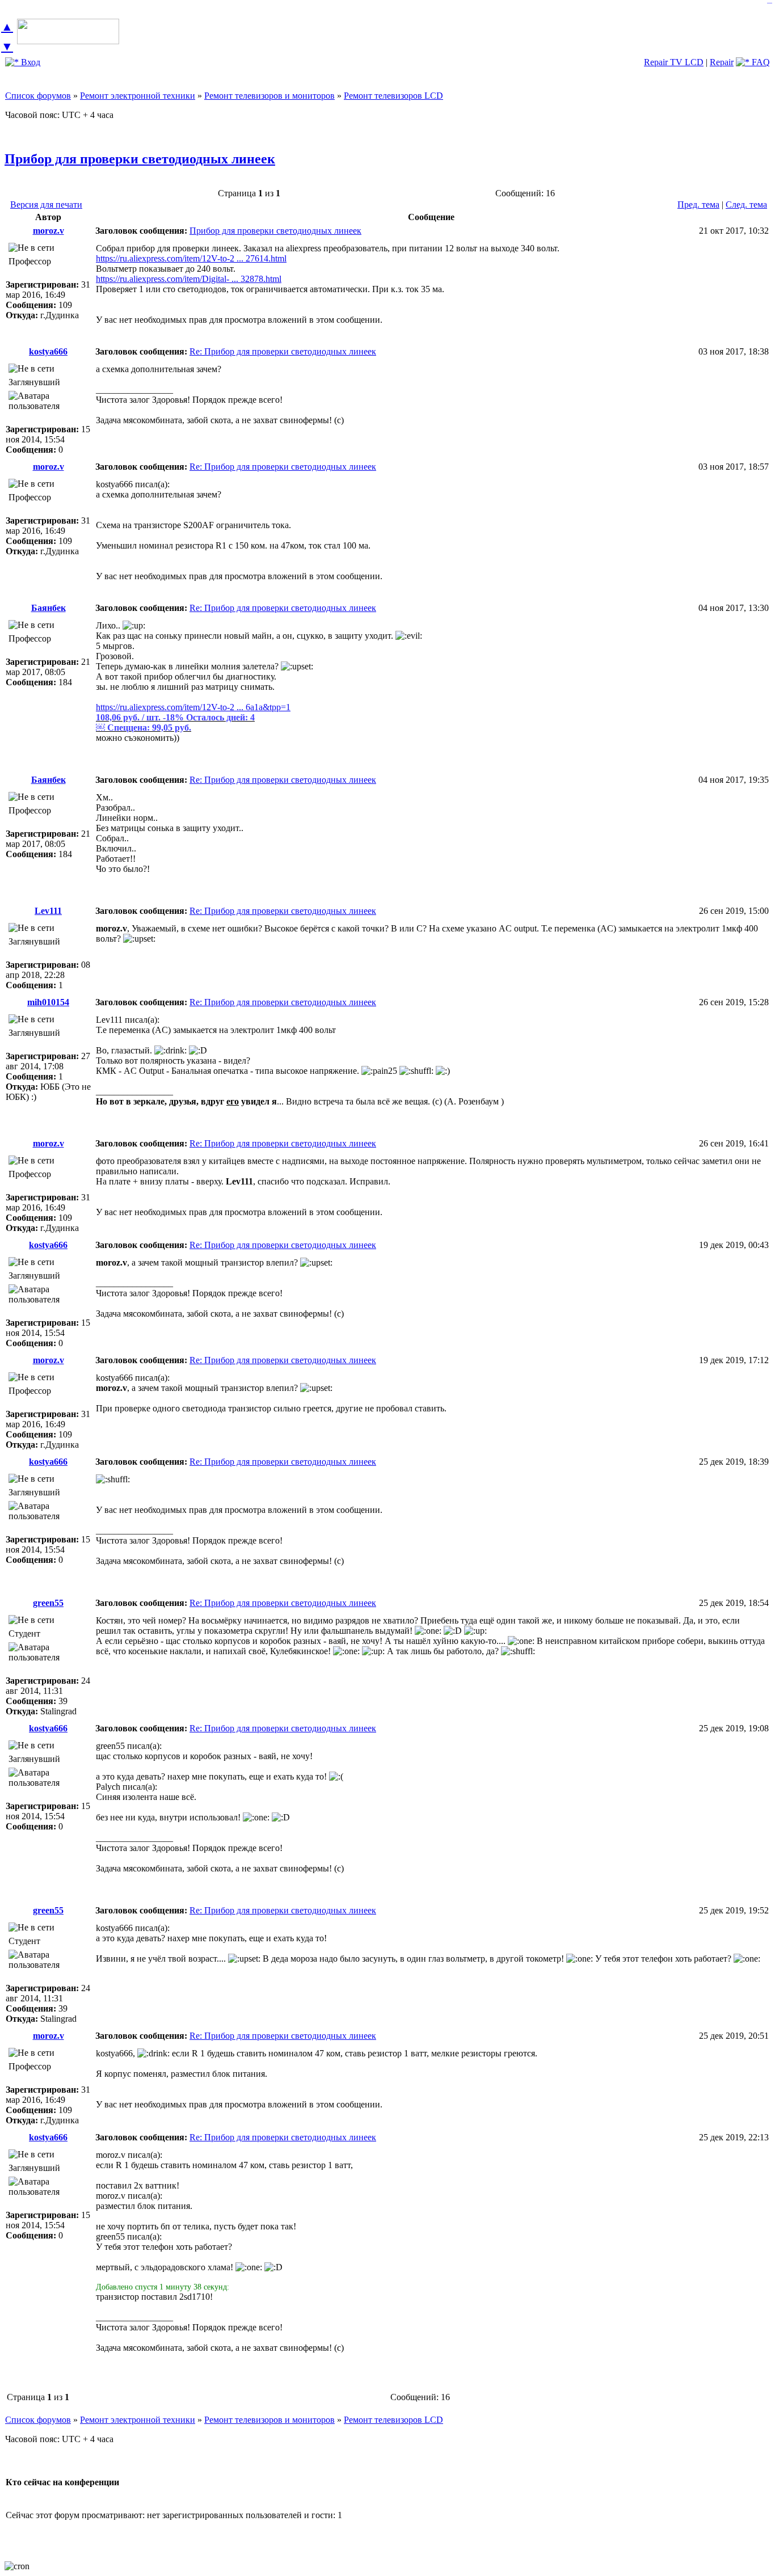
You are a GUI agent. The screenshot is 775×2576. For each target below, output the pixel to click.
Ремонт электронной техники (138, 96)
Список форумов (38, 96)
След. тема (746, 205)
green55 (48, 1603)
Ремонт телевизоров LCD (393, 96)
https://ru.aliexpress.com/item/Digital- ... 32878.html (189, 279)
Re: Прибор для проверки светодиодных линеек (283, 351)
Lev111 (48, 911)
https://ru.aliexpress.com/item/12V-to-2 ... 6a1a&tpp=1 (193, 707)
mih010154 (48, 1002)
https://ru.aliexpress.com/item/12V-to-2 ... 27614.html (191, 258)
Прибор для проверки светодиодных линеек (140, 159)
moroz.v (49, 231)
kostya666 (48, 351)
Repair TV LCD (674, 62)
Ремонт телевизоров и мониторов (269, 96)
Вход (30, 62)
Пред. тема (698, 205)
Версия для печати (46, 205)
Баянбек (49, 608)
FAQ (760, 62)
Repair (722, 62)
